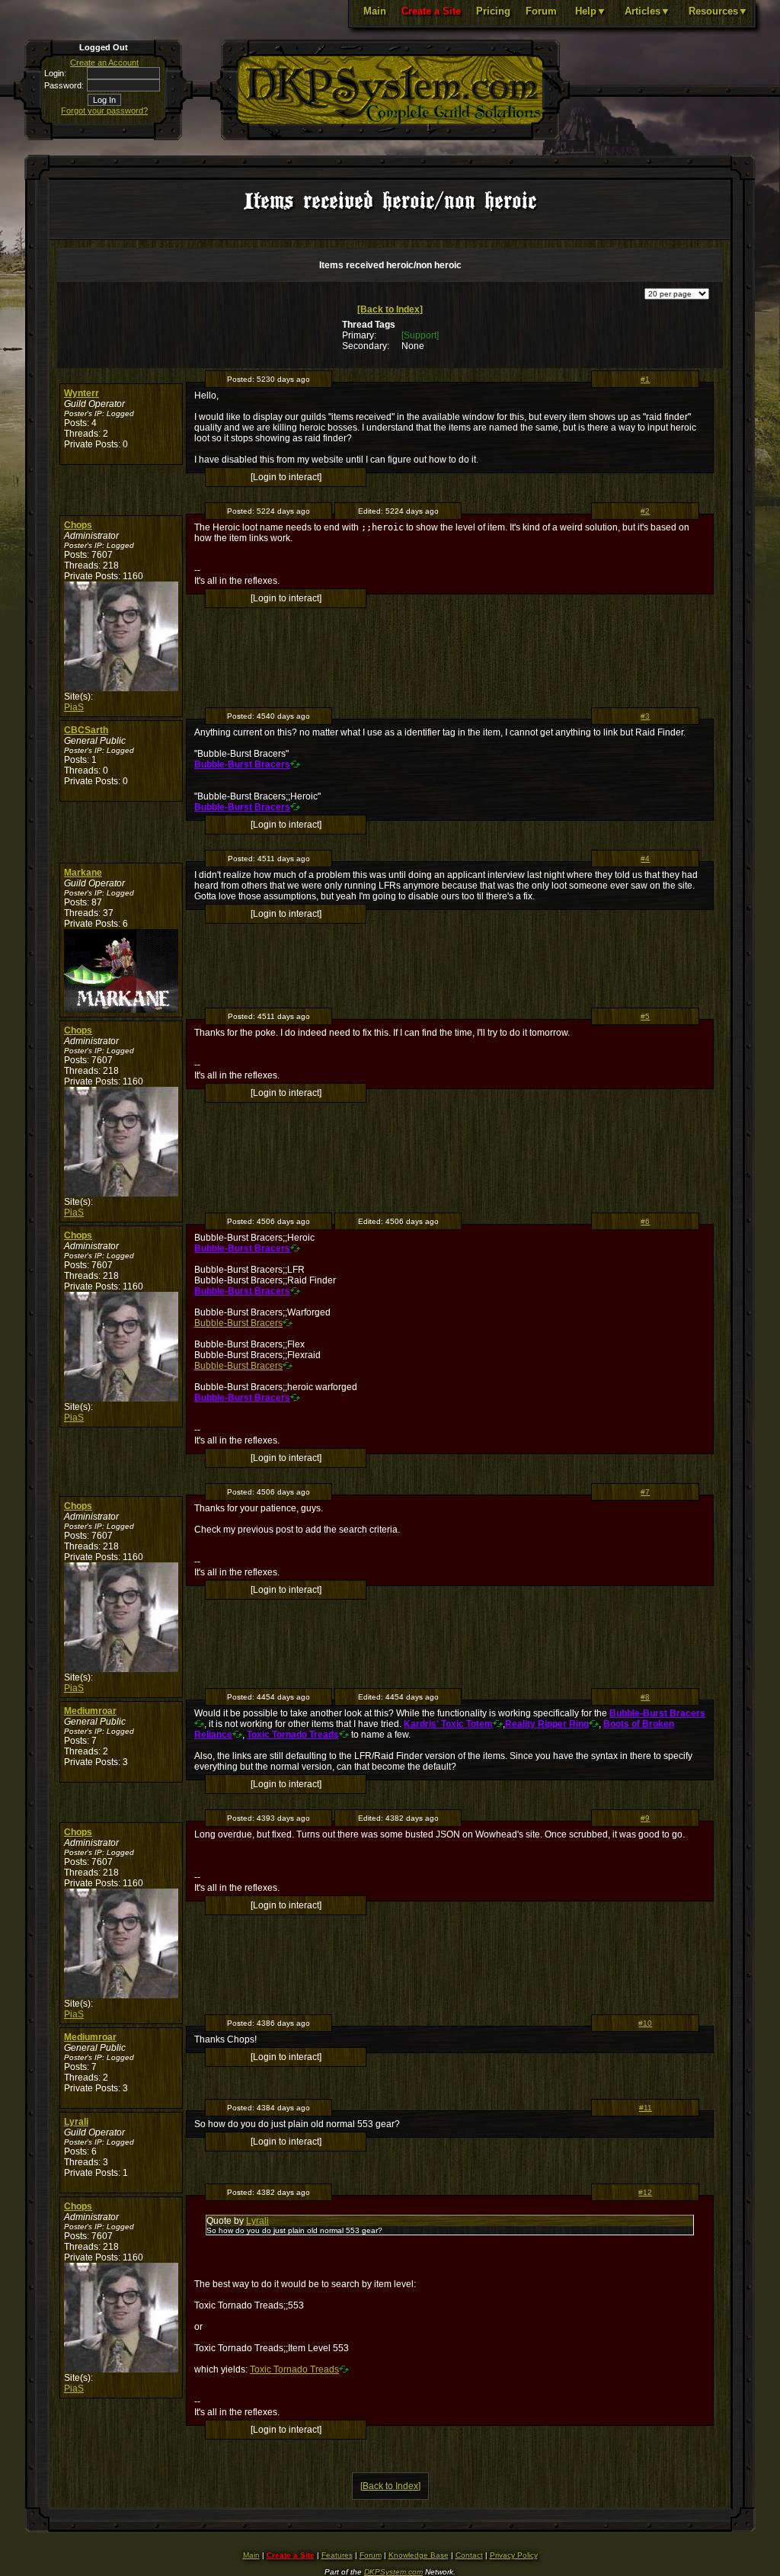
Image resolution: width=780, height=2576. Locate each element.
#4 (645, 859)
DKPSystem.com (393, 2572)
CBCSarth (86, 730)
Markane (83, 873)
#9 (645, 1818)
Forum (541, 11)
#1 (645, 379)
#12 (645, 2192)
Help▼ (591, 11)
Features (337, 2555)
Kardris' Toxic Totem (448, 1724)
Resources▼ (718, 11)
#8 (645, 1697)
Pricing (493, 11)
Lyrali (76, 2122)
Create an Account (104, 62)
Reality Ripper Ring (547, 1724)
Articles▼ (647, 11)
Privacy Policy (514, 2555)
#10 (645, 2023)
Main (375, 11)
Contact (469, 2555)
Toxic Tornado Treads (293, 1735)
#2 (645, 511)
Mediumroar (90, 1711)
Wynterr (82, 393)
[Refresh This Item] (295, 764)
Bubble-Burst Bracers (242, 764)
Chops (78, 525)
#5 (645, 1016)
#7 (645, 1492)
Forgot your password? (104, 111)
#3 (645, 716)
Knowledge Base (419, 2555)
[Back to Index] (390, 309)
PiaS (74, 707)
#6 (645, 1221)
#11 (646, 2108)
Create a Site (431, 11)
